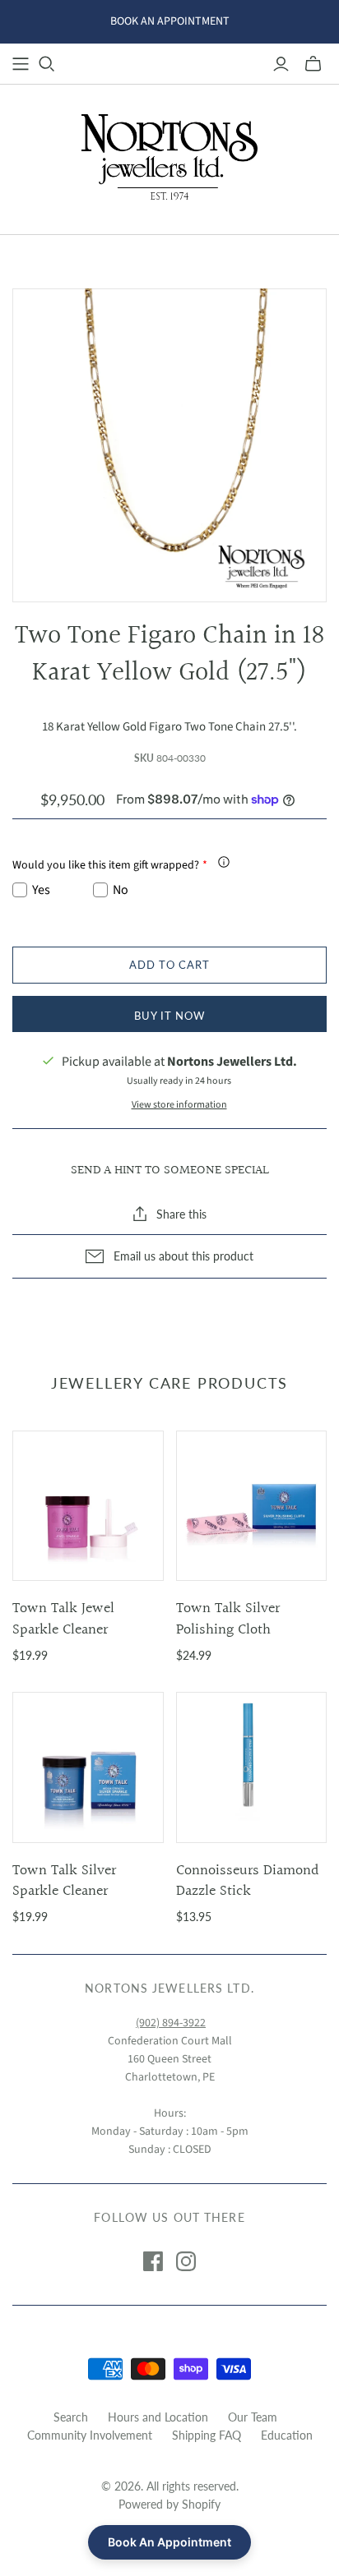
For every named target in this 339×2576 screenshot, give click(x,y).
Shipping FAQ (207, 2435)
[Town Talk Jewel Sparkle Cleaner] (88, 1506)
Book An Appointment (169, 2542)
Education (287, 2435)
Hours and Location (158, 2417)
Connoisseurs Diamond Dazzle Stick (248, 1881)
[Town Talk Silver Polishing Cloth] (252, 1506)
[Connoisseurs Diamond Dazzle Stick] (252, 1767)
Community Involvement (90, 2435)
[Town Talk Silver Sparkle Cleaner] (88, 1767)
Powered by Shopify (169, 2504)
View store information (179, 1105)
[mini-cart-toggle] (313, 64)
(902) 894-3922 (171, 2023)
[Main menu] (21, 64)
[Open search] (47, 64)
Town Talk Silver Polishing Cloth (228, 1619)
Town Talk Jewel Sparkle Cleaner (63, 1619)
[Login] (281, 64)
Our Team (253, 2417)
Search (71, 2417)
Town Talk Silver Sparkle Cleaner (64, 1881)
